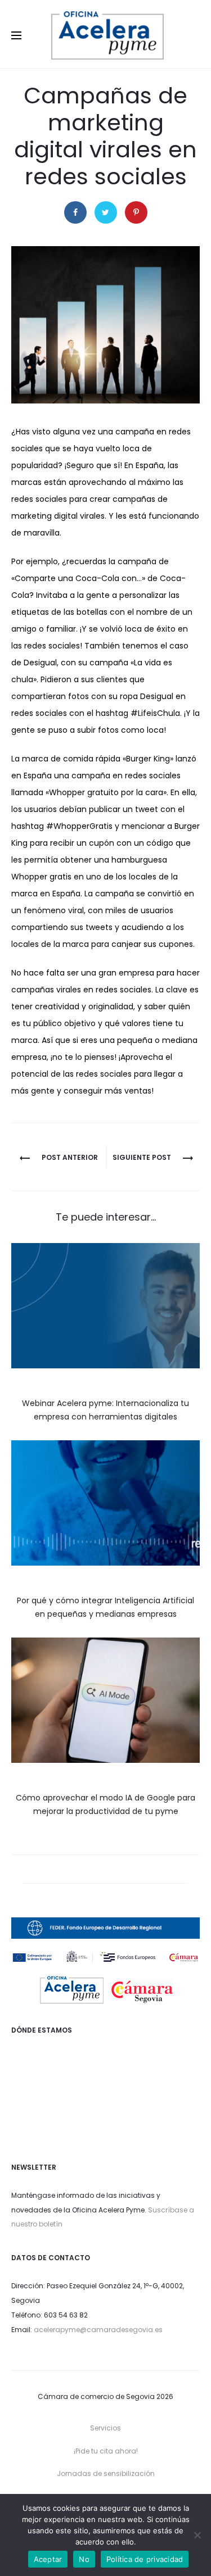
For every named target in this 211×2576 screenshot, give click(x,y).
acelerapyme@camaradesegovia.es (98, 2330)
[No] (197, 2535)
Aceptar (48, 2559)
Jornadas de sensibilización (106, 2473)
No (84, 2559)
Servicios (105, 2428)
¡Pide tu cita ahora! (106, 2451)
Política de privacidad (145, 2559)
